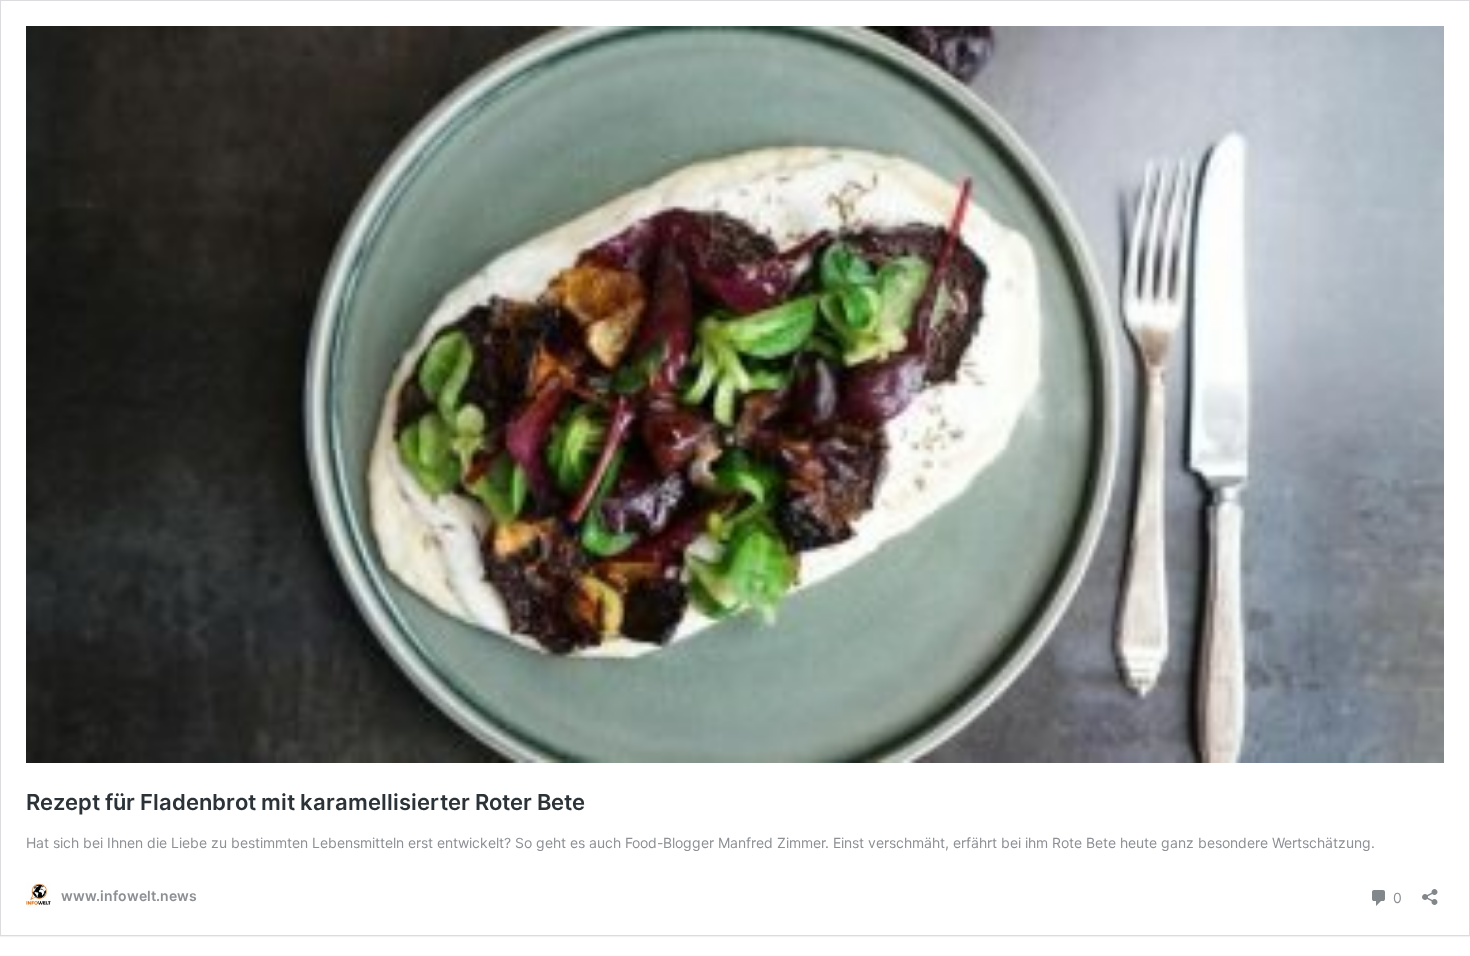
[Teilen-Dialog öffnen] (1430, 890)
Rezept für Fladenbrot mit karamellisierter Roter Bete (305, 802)
